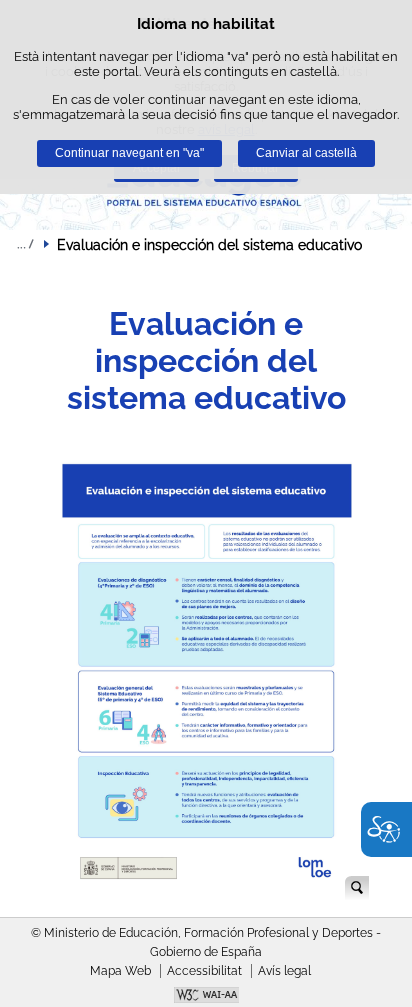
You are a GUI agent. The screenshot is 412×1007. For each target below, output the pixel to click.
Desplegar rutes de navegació (25, 244)
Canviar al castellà (306, 153)
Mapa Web (120, 971)
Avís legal (284, 971)
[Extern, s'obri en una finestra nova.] (206, 997)
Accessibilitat (204, 971)
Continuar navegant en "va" (129, 153)
